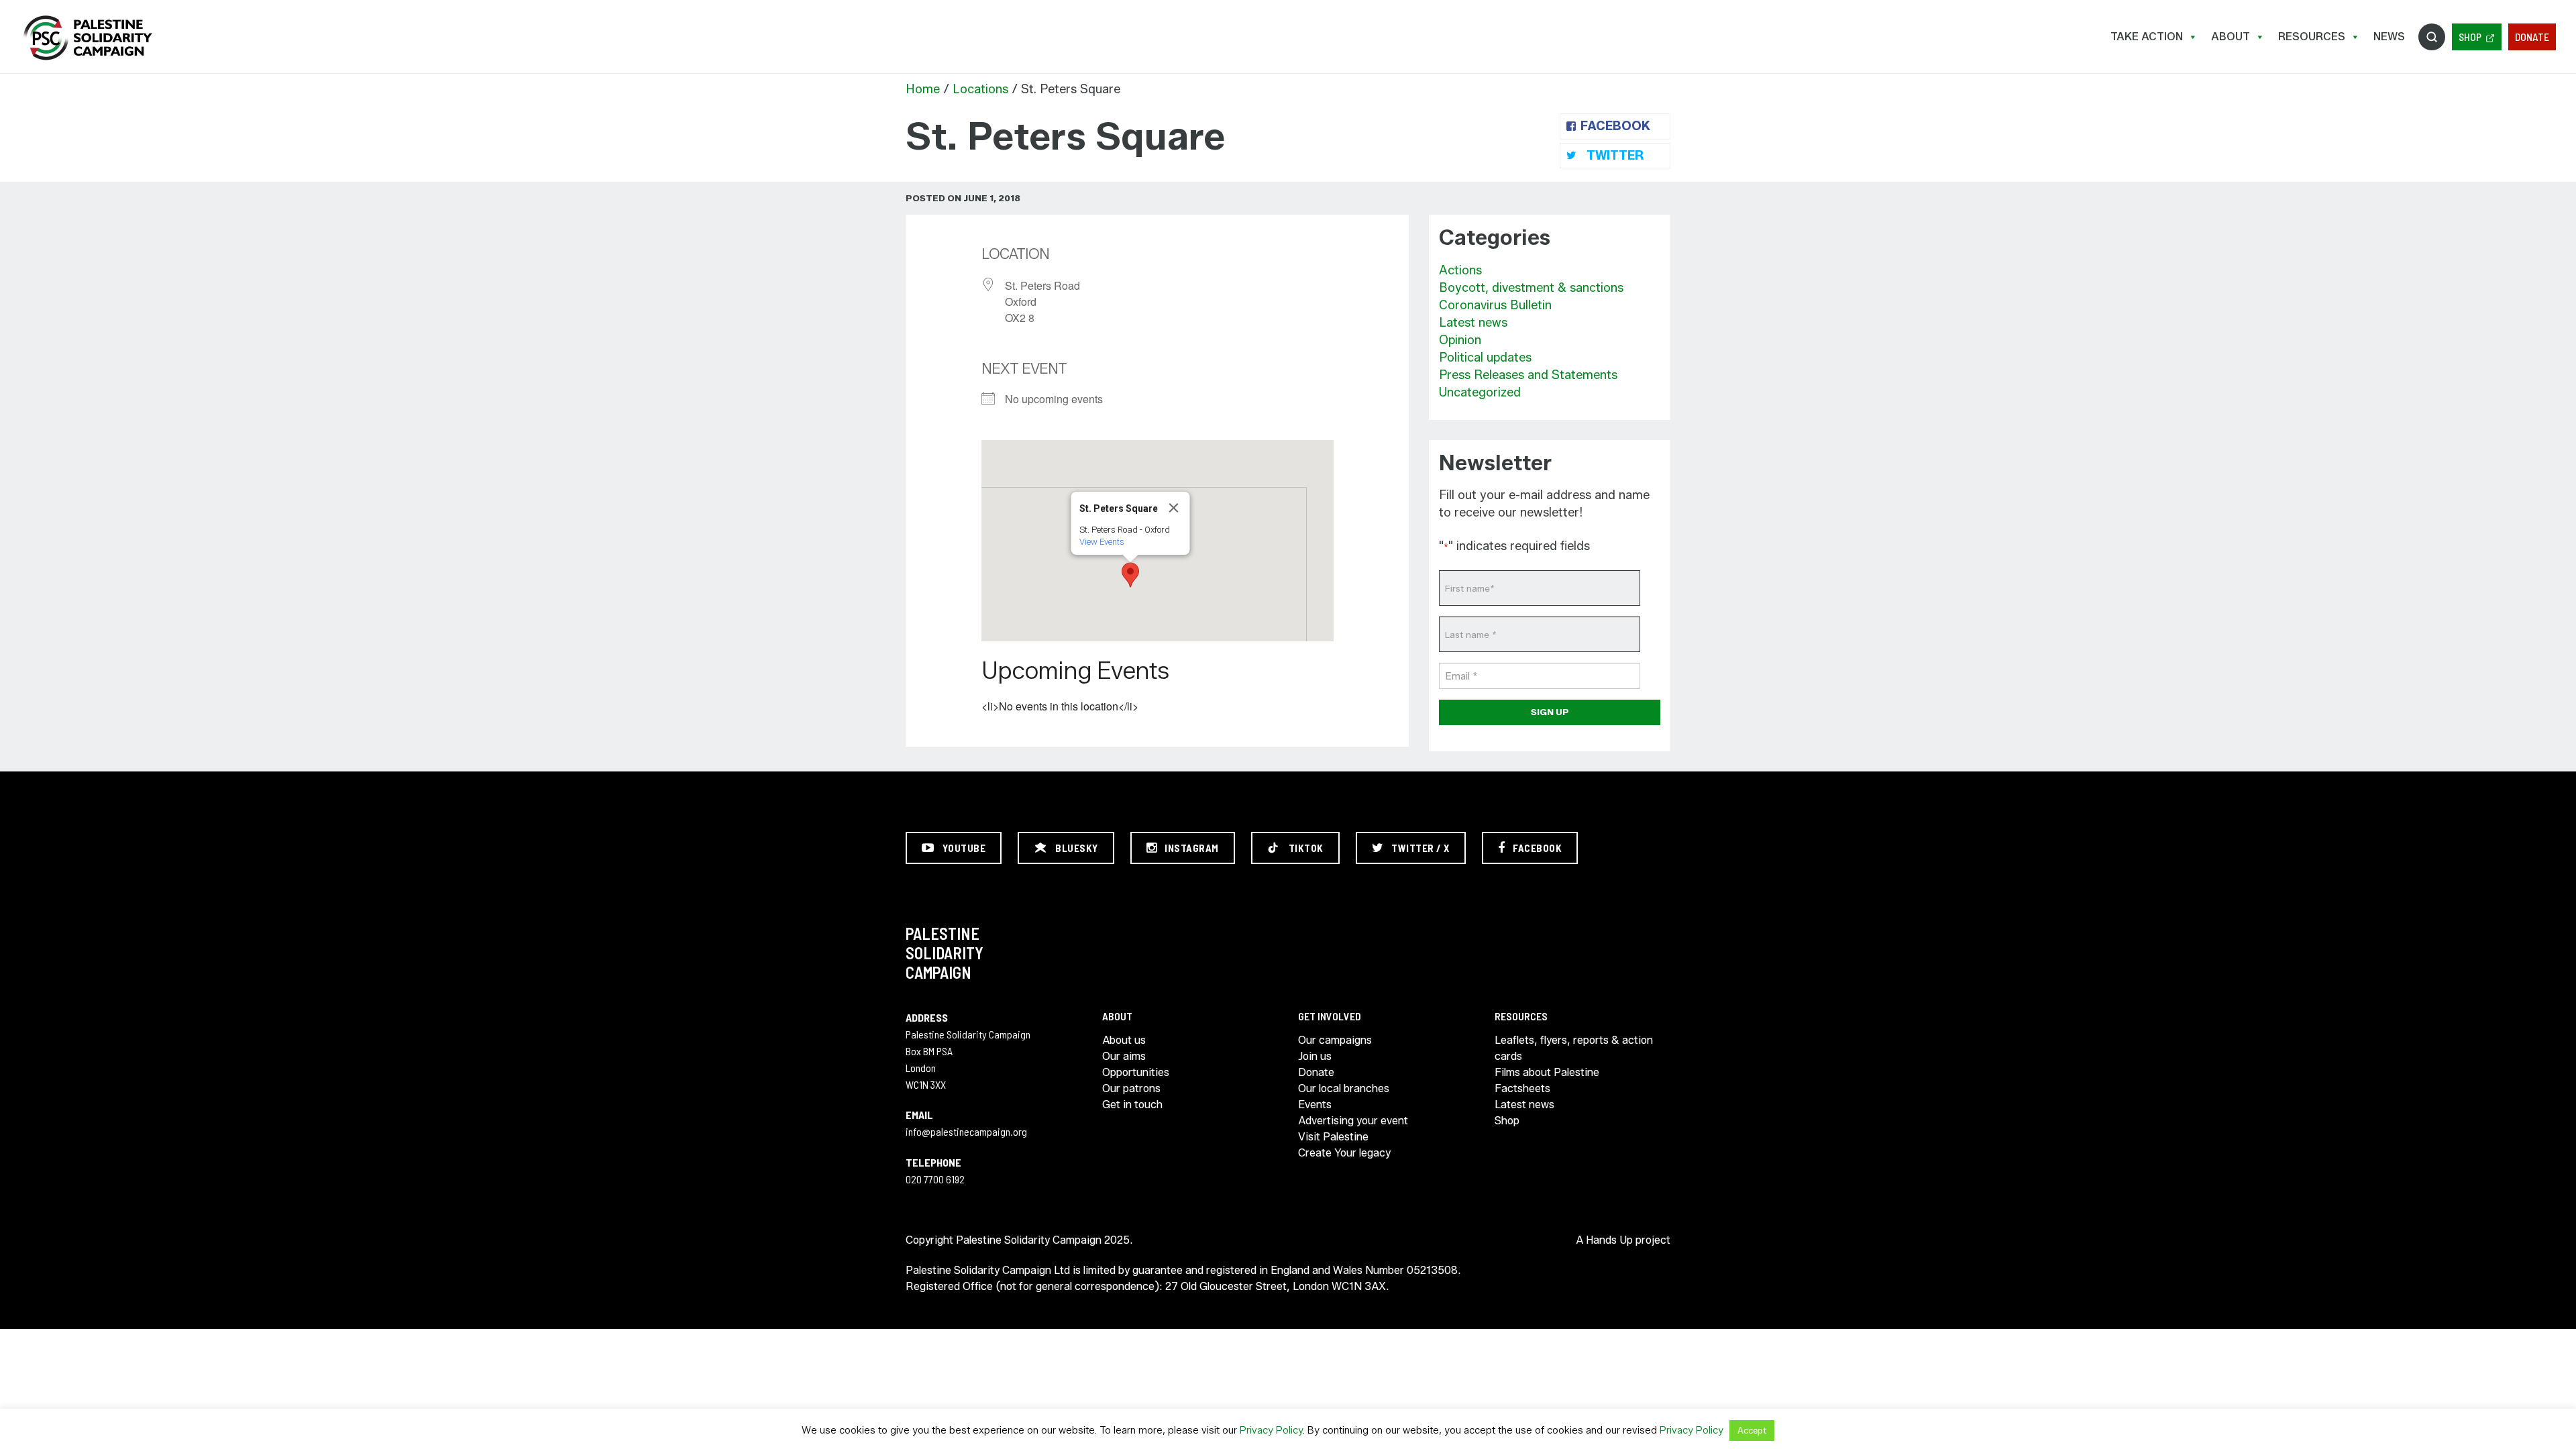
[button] (1130, 575)
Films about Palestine (1547, 1072)
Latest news (1473, 323)
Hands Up (1609, 1240)
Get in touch (1132, 1105)
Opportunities (1136, 1072)
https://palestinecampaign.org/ (87, 38)
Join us (1315, 1056)
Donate (2532, 37)
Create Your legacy (1344, 1153)
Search (2432, 37)
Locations (980, 89)
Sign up (1550, 712)
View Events (1102, 542)
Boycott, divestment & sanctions (1531, 288)
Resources (2312, 37)
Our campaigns (1335, 1040)
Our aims (1124, 1056)
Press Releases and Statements (1528, 375)
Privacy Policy (1271, 1430)
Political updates (1485, 358)
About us (1124, 1040)
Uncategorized (1480, 392)
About (2231, 37)
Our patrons (1131, 1088)
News (2389, 37)
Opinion (1460, 340)
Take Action (2147, 37)
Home (923, 89)
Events (1315, 1105)
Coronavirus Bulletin (1495, 305)
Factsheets (1522, 1088)
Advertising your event (1353, 1121)
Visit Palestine (1333, 1137)
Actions (1460, 270)
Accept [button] (1752, 1430)
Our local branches (1344, 1088)
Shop (2470, 37)
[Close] (1174, 508)
